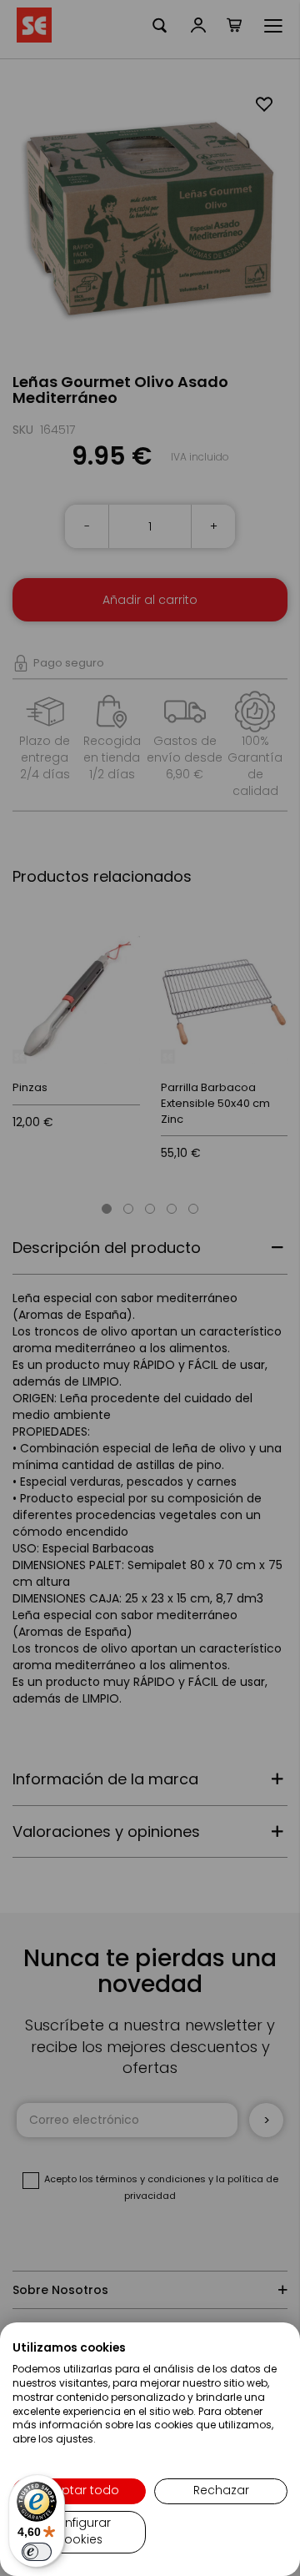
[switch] (37, 2552)
